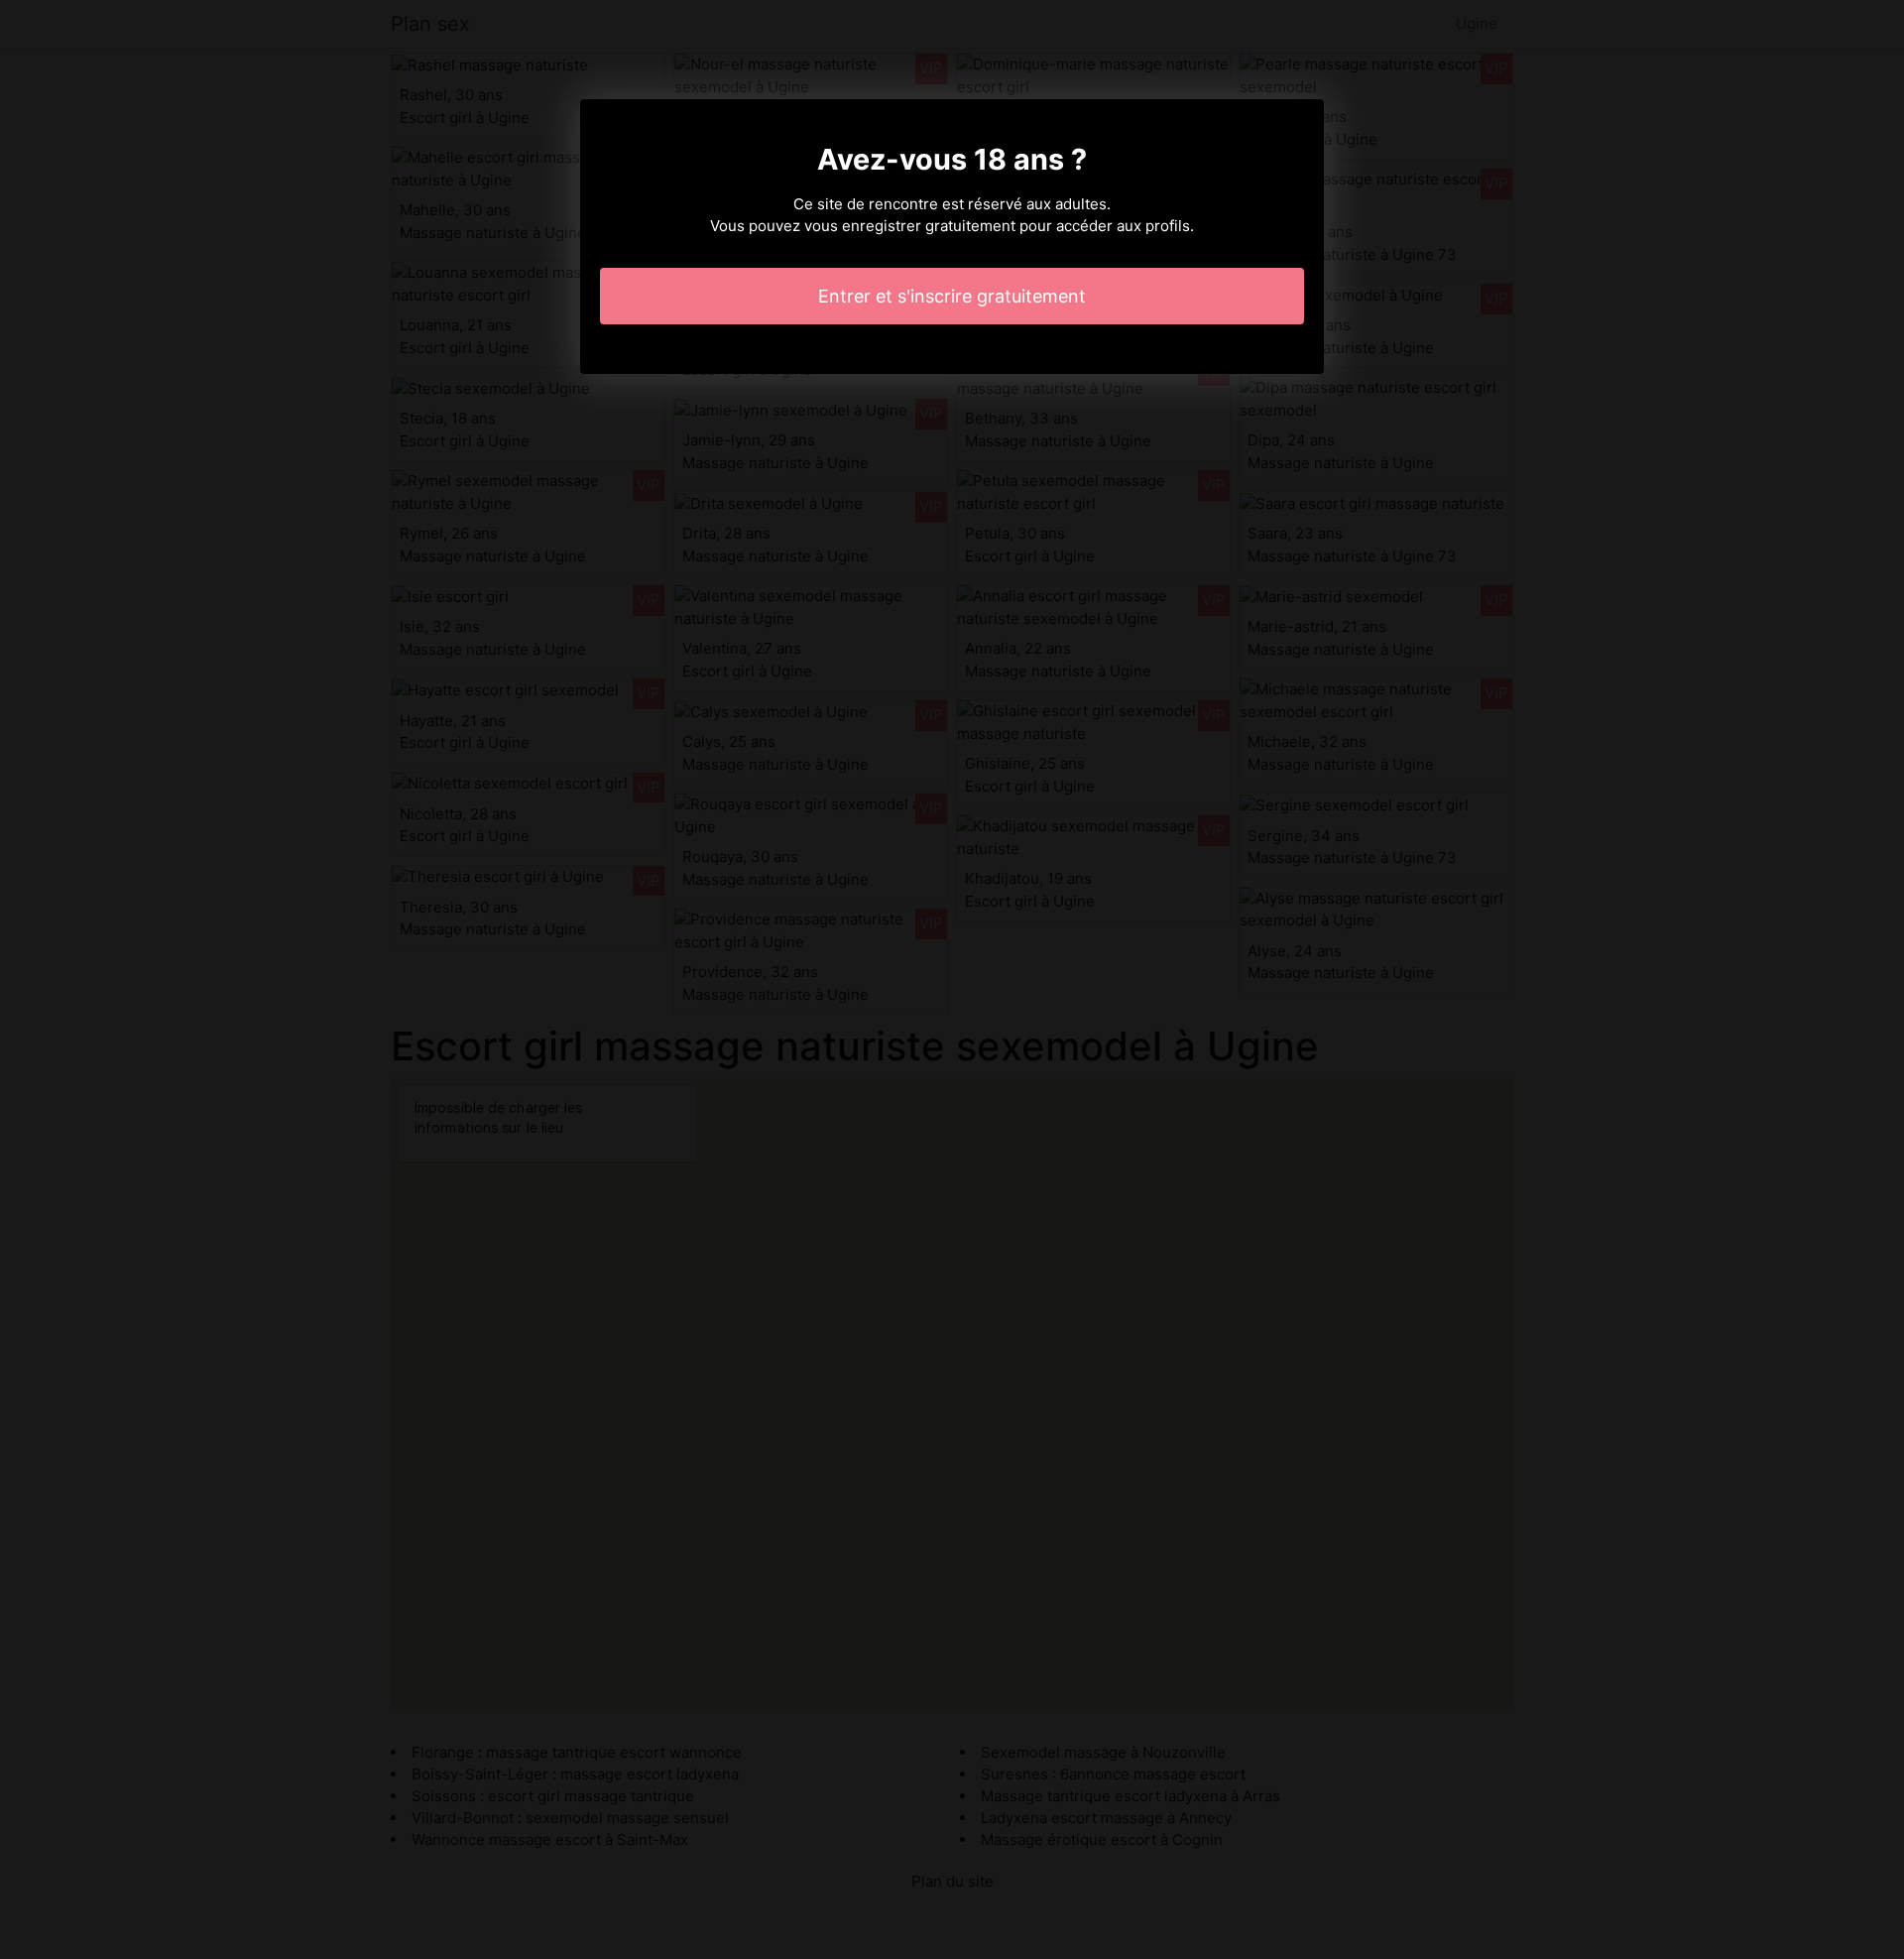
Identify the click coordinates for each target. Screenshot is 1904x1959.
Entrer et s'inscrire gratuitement (952, 296)
